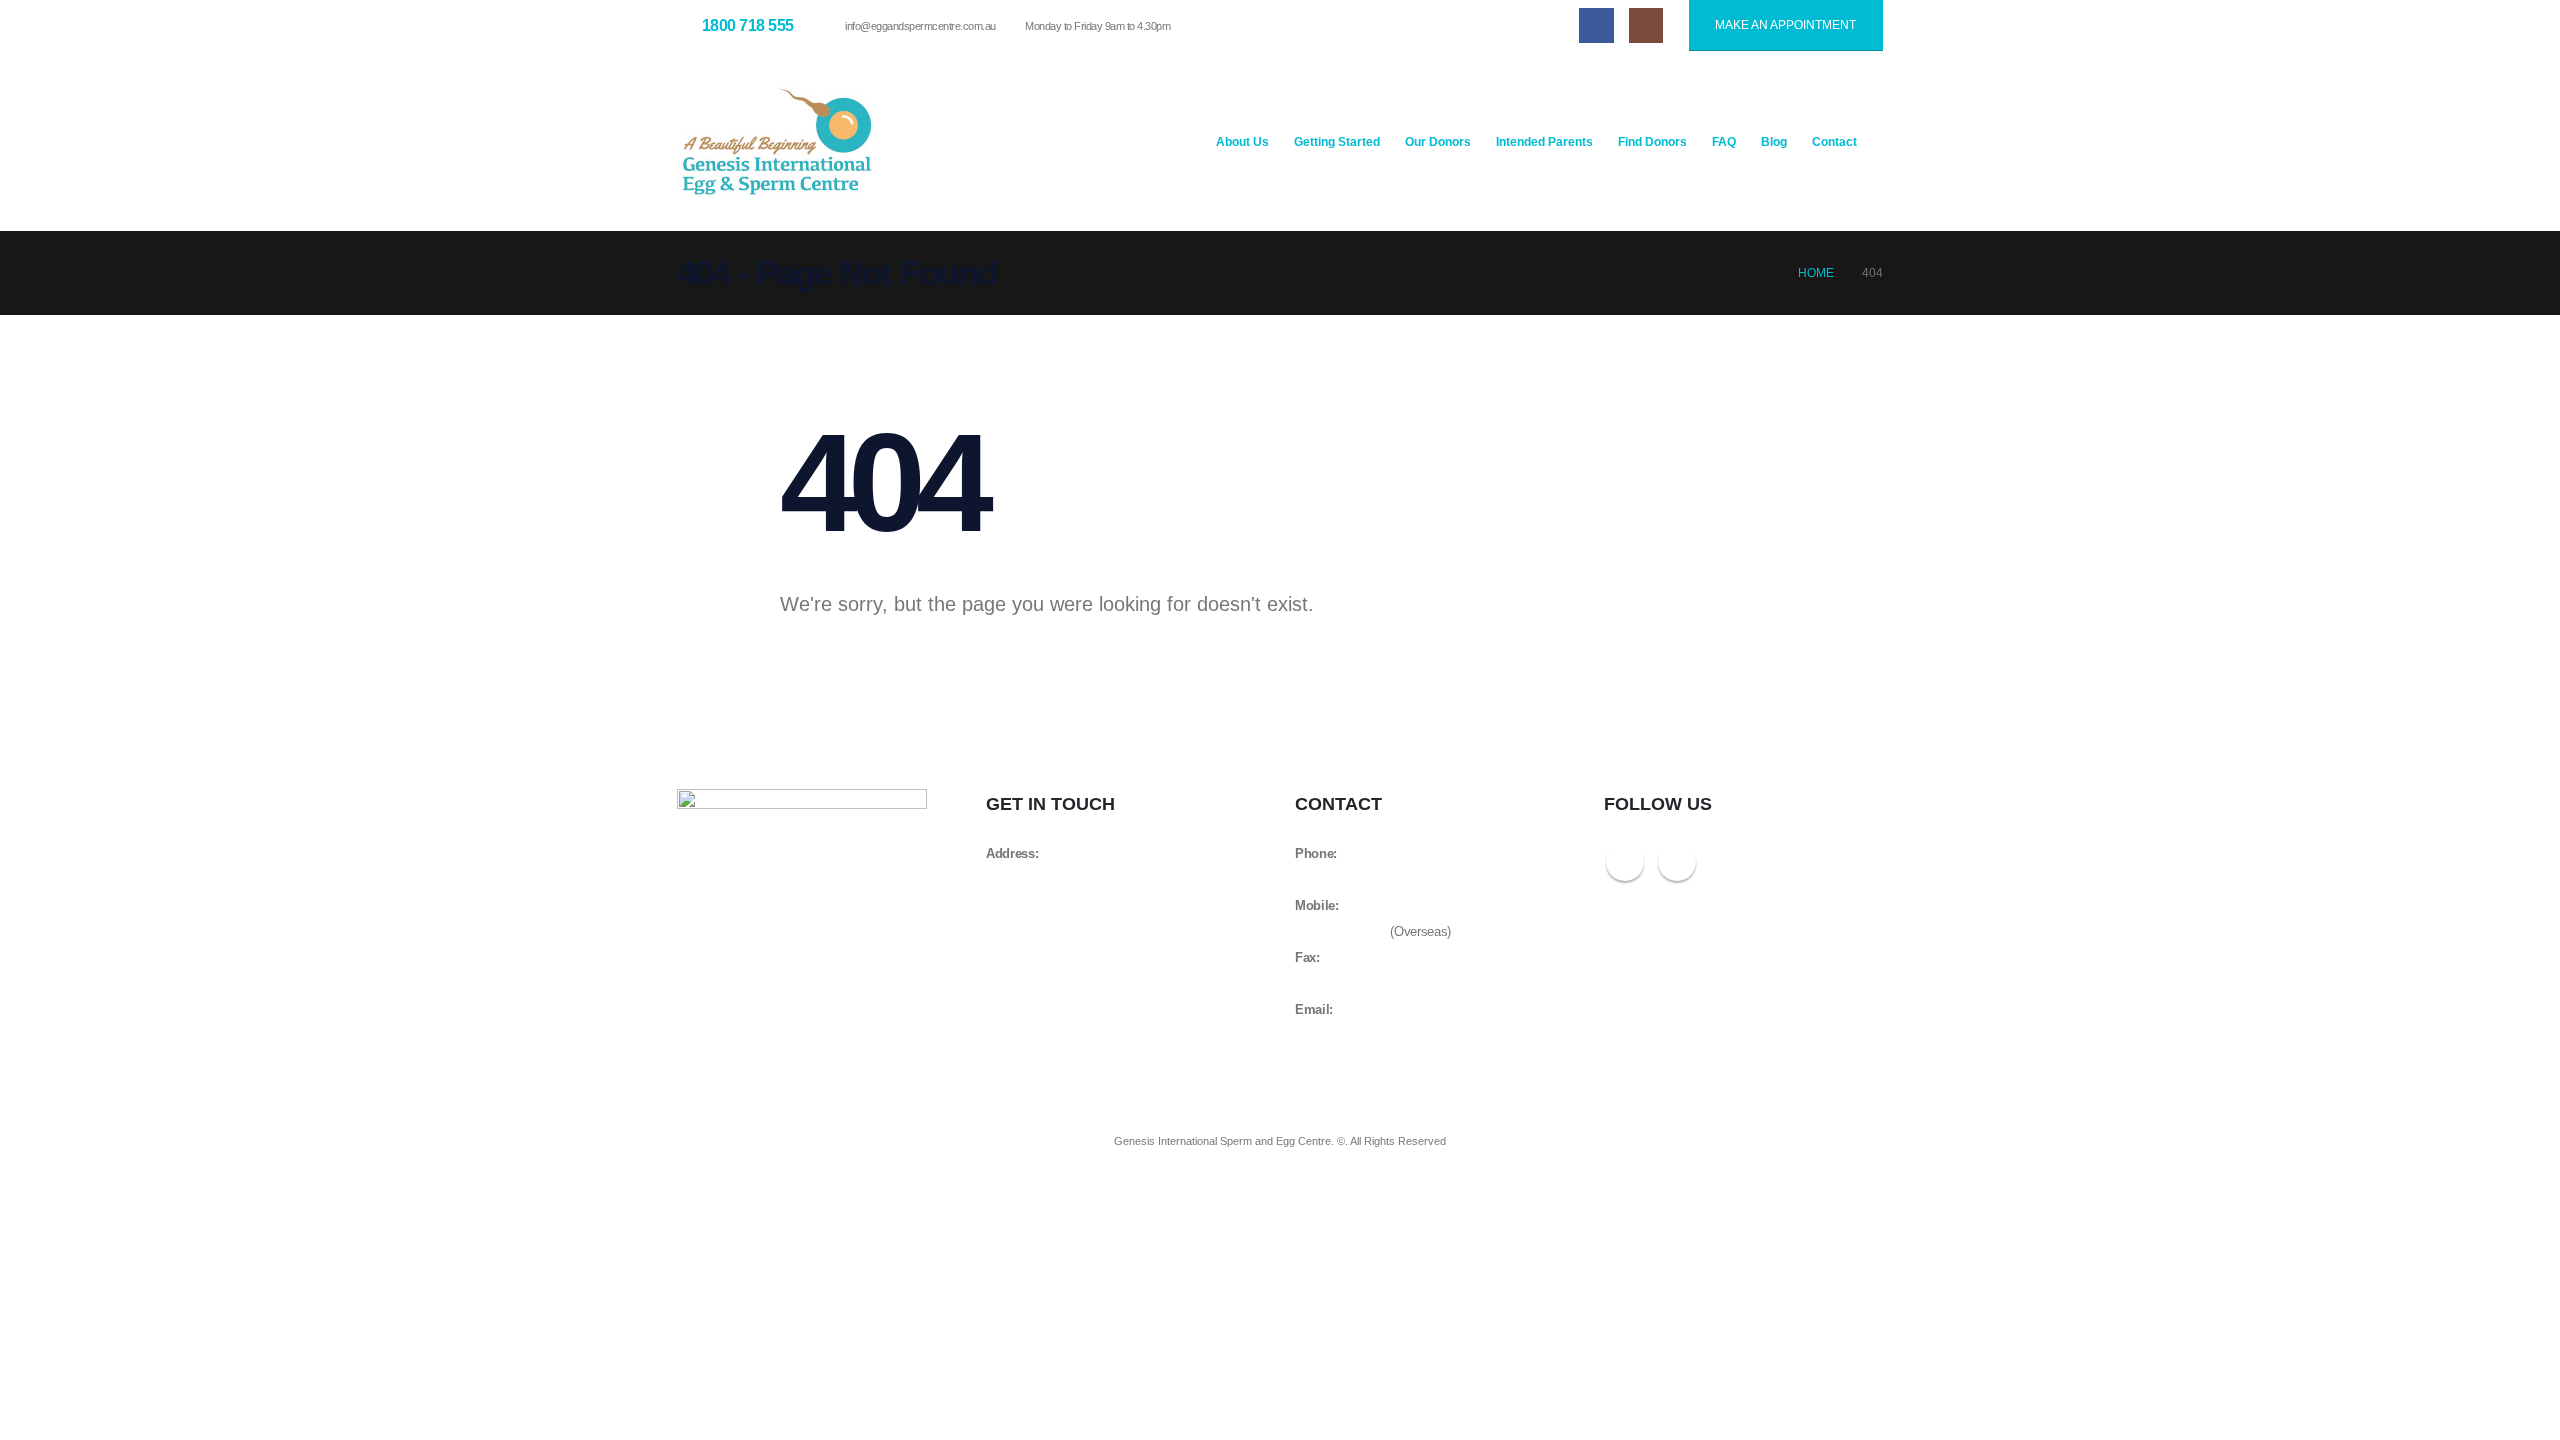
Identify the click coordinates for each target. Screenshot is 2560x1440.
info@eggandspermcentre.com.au (920, 26)
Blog (1774, 142)
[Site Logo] (777, 141)
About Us (1242, 142)
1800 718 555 (1332, 880)
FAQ (1724, 142)
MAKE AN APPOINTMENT (1785, 25)
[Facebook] (1596, 25)
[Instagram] (1646, 25)
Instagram (1677, 862)
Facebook (1625, 862)
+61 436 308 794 (1341, 932)
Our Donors (1438, 142)
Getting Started (1337, 142)
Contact (1834, 142)
